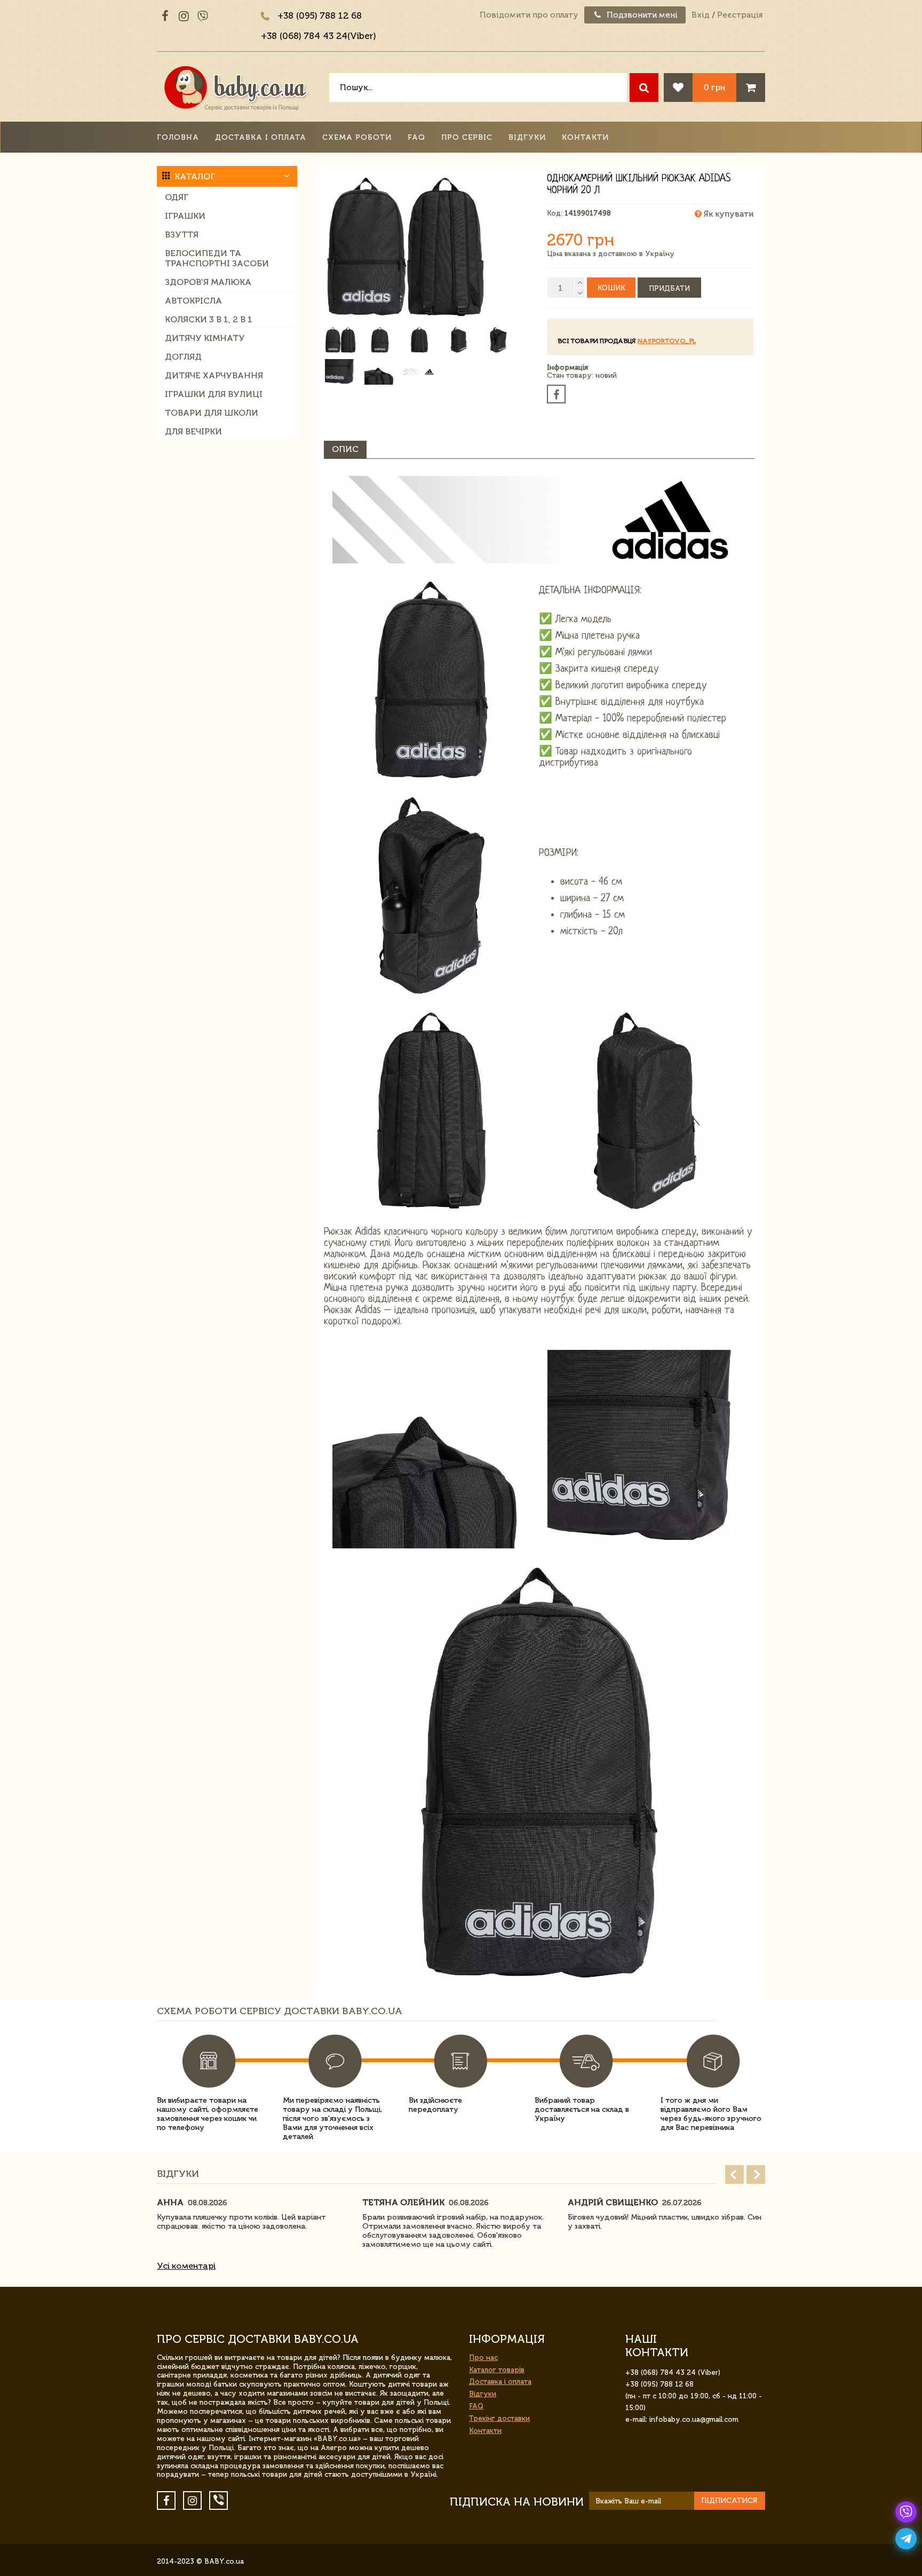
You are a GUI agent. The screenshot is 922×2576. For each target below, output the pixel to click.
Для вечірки (193, 431)
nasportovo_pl (667, 341)
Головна (178, 137)
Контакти (585, 137)
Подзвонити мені (641, 15)
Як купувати (728, 214)
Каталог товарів (497, 2370)
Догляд (183, 357)
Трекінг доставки (499, 2418)
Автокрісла (193, 301)
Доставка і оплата (261, 137)
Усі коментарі (186, 2266)
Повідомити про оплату (529, 15)
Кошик (611, 288)
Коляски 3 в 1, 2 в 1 (209, 319)
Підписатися (729, 2501)
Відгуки (527, 137)
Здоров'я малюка (208, 282)
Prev (734, 2175)
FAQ (416, 137)
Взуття (182, 234)
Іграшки (185, 216)
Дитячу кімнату (205, 338)
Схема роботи (357, 137)
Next (756, 2175)
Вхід (701, 15)
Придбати (669, 288)
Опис (345, 449)
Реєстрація (740, 15)
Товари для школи (212, 413)
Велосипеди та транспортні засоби (217, 258)
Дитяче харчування (214, 375)
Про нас (483, 2358)
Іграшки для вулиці (214, 394)
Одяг (177, 197)
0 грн (714, 87)
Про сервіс (467, 137)
